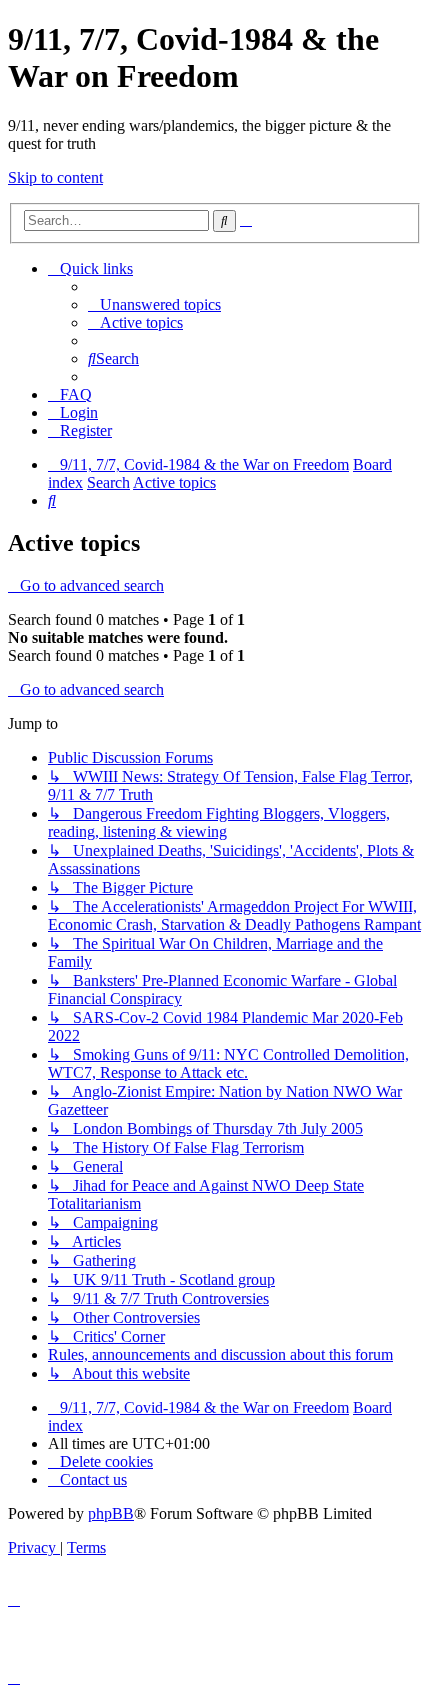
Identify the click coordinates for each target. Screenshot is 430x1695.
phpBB (111, 1513)
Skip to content (55, 177)
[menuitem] (154, 304)
